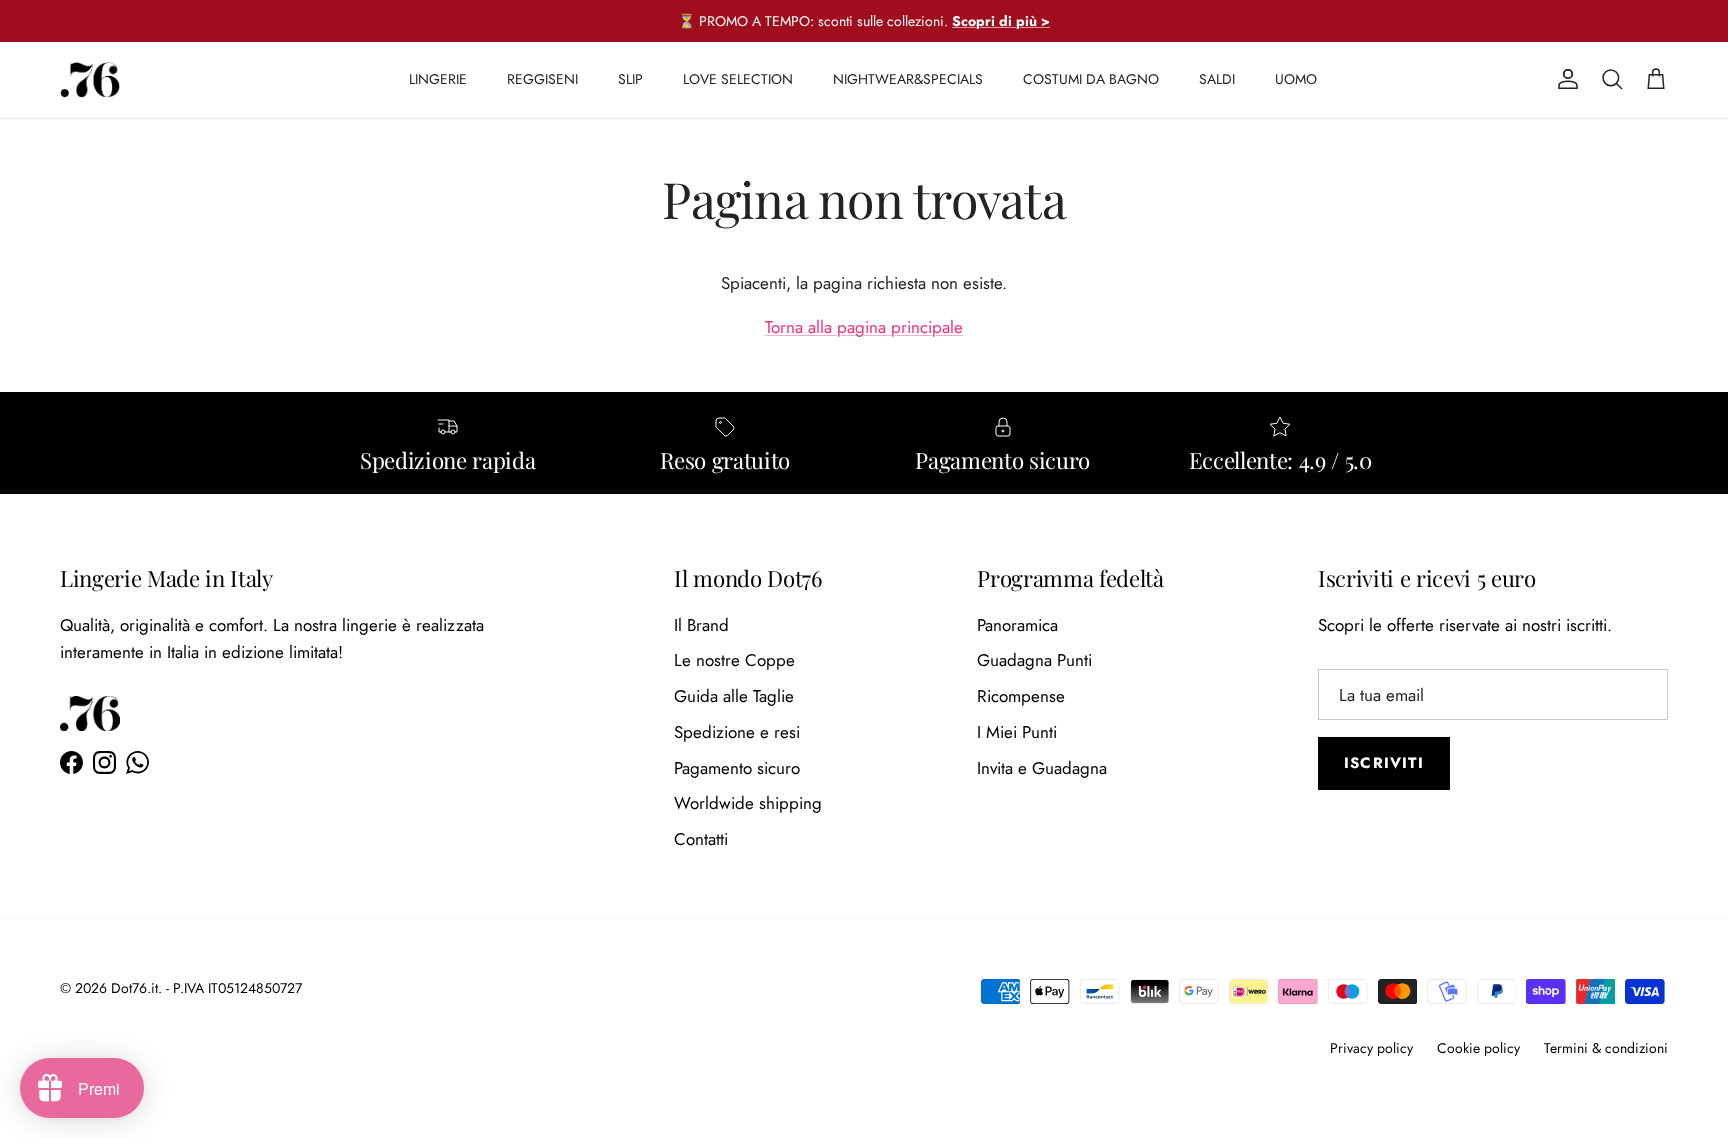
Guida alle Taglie (734, 696)
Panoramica (1017, 625)
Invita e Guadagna (1042, 768)
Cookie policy (1478, 1048)
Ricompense (1021, 696)
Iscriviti (1384, 763)
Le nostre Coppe (734, 660)
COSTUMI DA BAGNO (1091, 79)
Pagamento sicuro (737, 768)
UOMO (1296, 79)
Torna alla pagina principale (864, 327)
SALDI (1217, 79)
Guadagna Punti (1034, 660)
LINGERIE (438, 79)
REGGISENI (542, 79)
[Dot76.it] (90, 80)
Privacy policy (1371, 1048)
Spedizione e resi (737, 732)
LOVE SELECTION (738, 79)
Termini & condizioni (1606, 1048)
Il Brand (701, 625)
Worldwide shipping (748, 803)
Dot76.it (134, 988)
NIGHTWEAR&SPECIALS (908, 79)
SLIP (630, 79)
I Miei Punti (1017, 732)
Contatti (701, 839)
